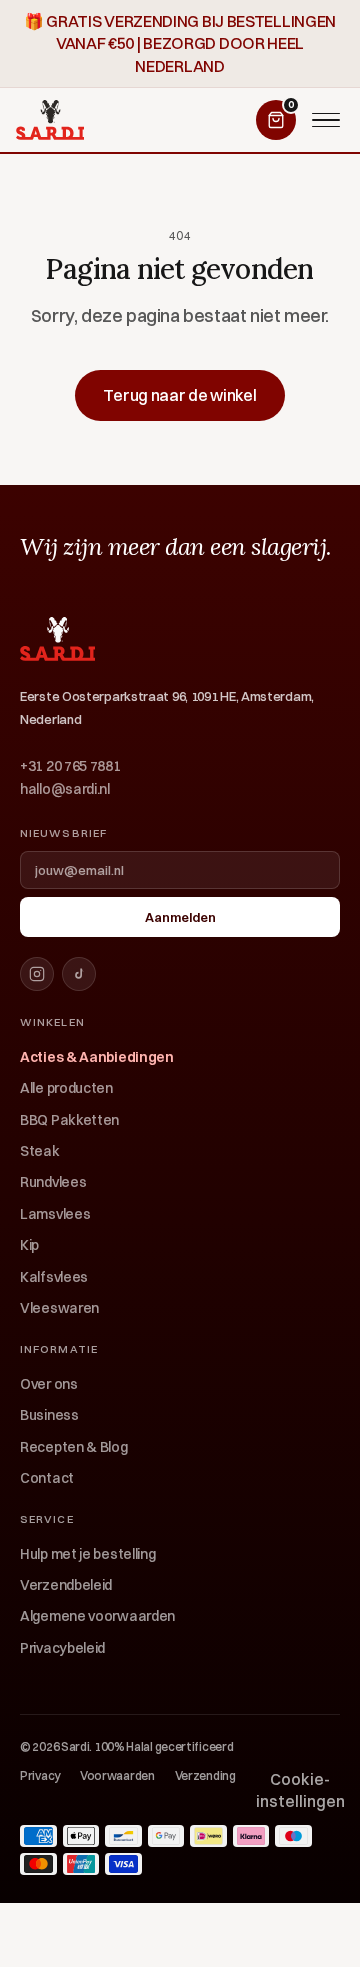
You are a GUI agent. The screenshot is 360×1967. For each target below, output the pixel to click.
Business (49, 1415)
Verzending (205, 1775)
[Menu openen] (326, 120)
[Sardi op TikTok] (79, 974)
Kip (29, 1245)
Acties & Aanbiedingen (97, 1057)
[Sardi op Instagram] (37, 974)
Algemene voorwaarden (97, 1616)
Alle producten (66, 1088)
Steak (40, 1151)
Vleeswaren (59, 1308)
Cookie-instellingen (300, 1790)
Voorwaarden (117, 1775)
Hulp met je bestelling (87, 1554)
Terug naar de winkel (179, 395)
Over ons (49, 1384)
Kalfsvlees (54, 1277)
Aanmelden (180, 917)
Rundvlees (53, 1182)
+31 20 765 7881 (70, 766)
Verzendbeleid (66, 1585)
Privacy (40, 1775)
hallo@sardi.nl (65, 789)
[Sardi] (50, 120)
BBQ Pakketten (69, 1120)
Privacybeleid (62, 1648)
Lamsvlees (55, 1214)
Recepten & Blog (74, 1447)
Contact (47, 1478)
